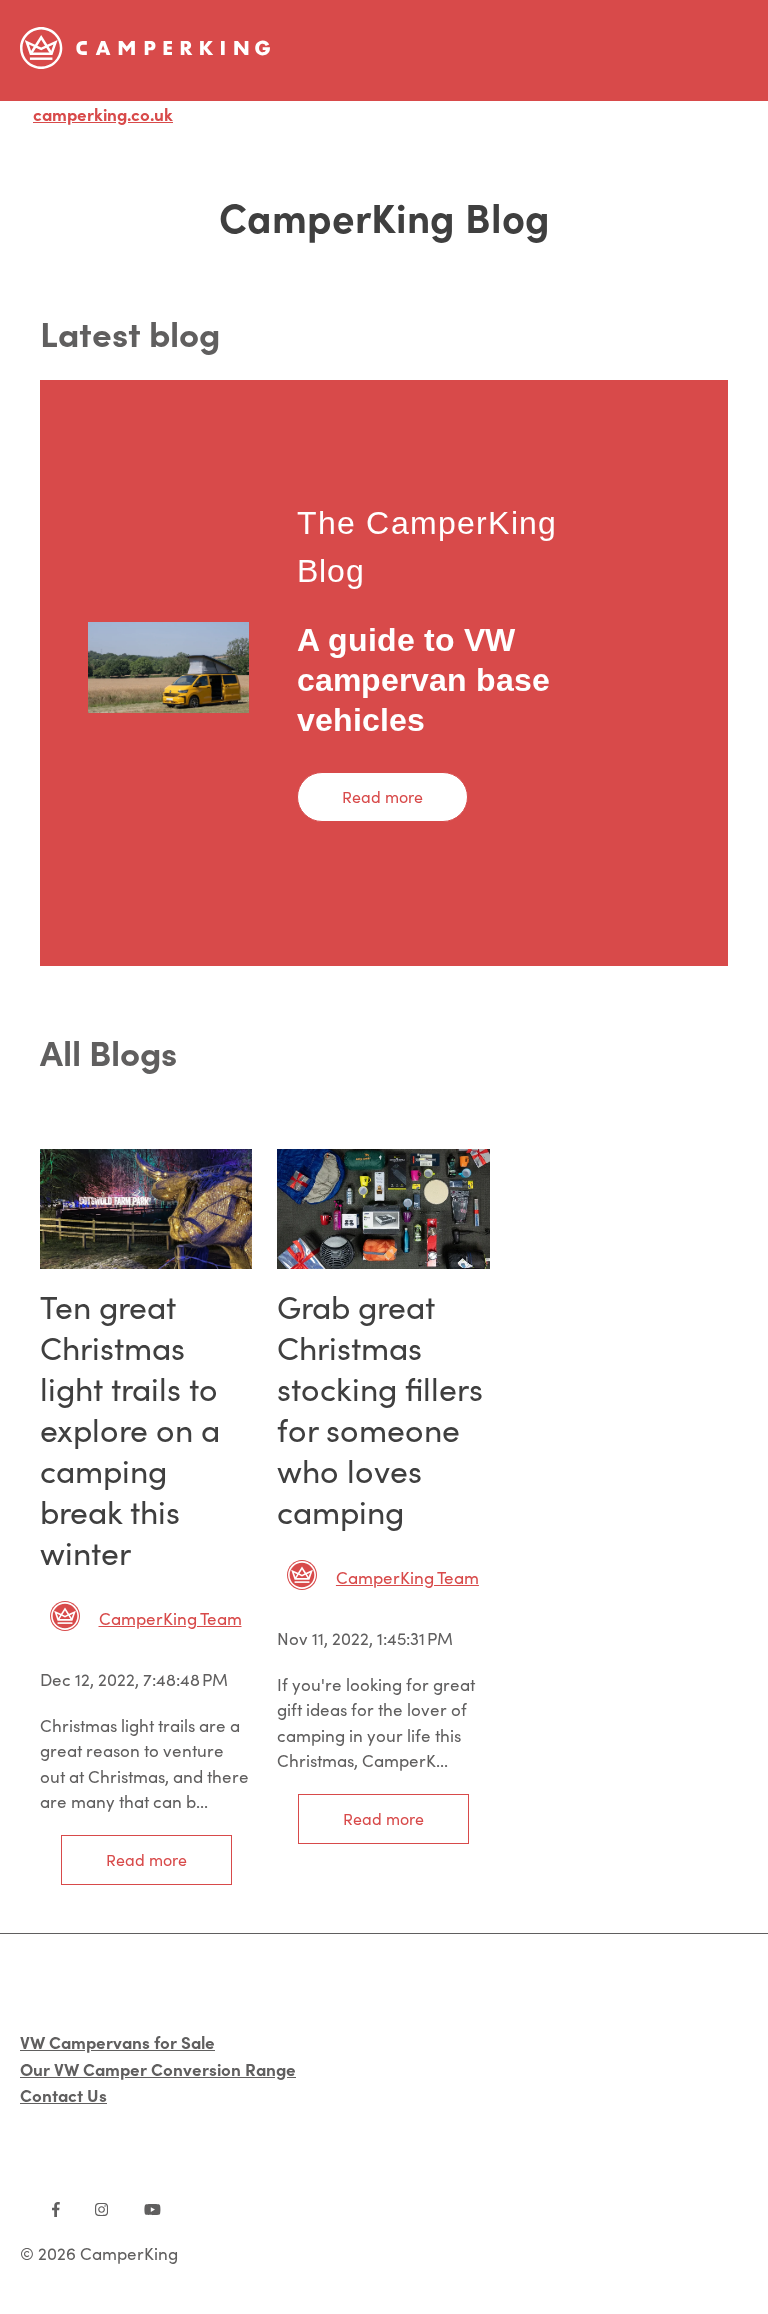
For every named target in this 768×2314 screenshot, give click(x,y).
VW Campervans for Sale (117, 2041)
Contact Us (63, 2094)
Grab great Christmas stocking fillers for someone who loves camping (380, 1408)
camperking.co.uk (103, 113)
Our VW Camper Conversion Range (158, 2068)
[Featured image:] (146, 1262)
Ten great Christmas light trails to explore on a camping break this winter (130, 1429)
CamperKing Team (170, 1618)
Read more (382, 796)
